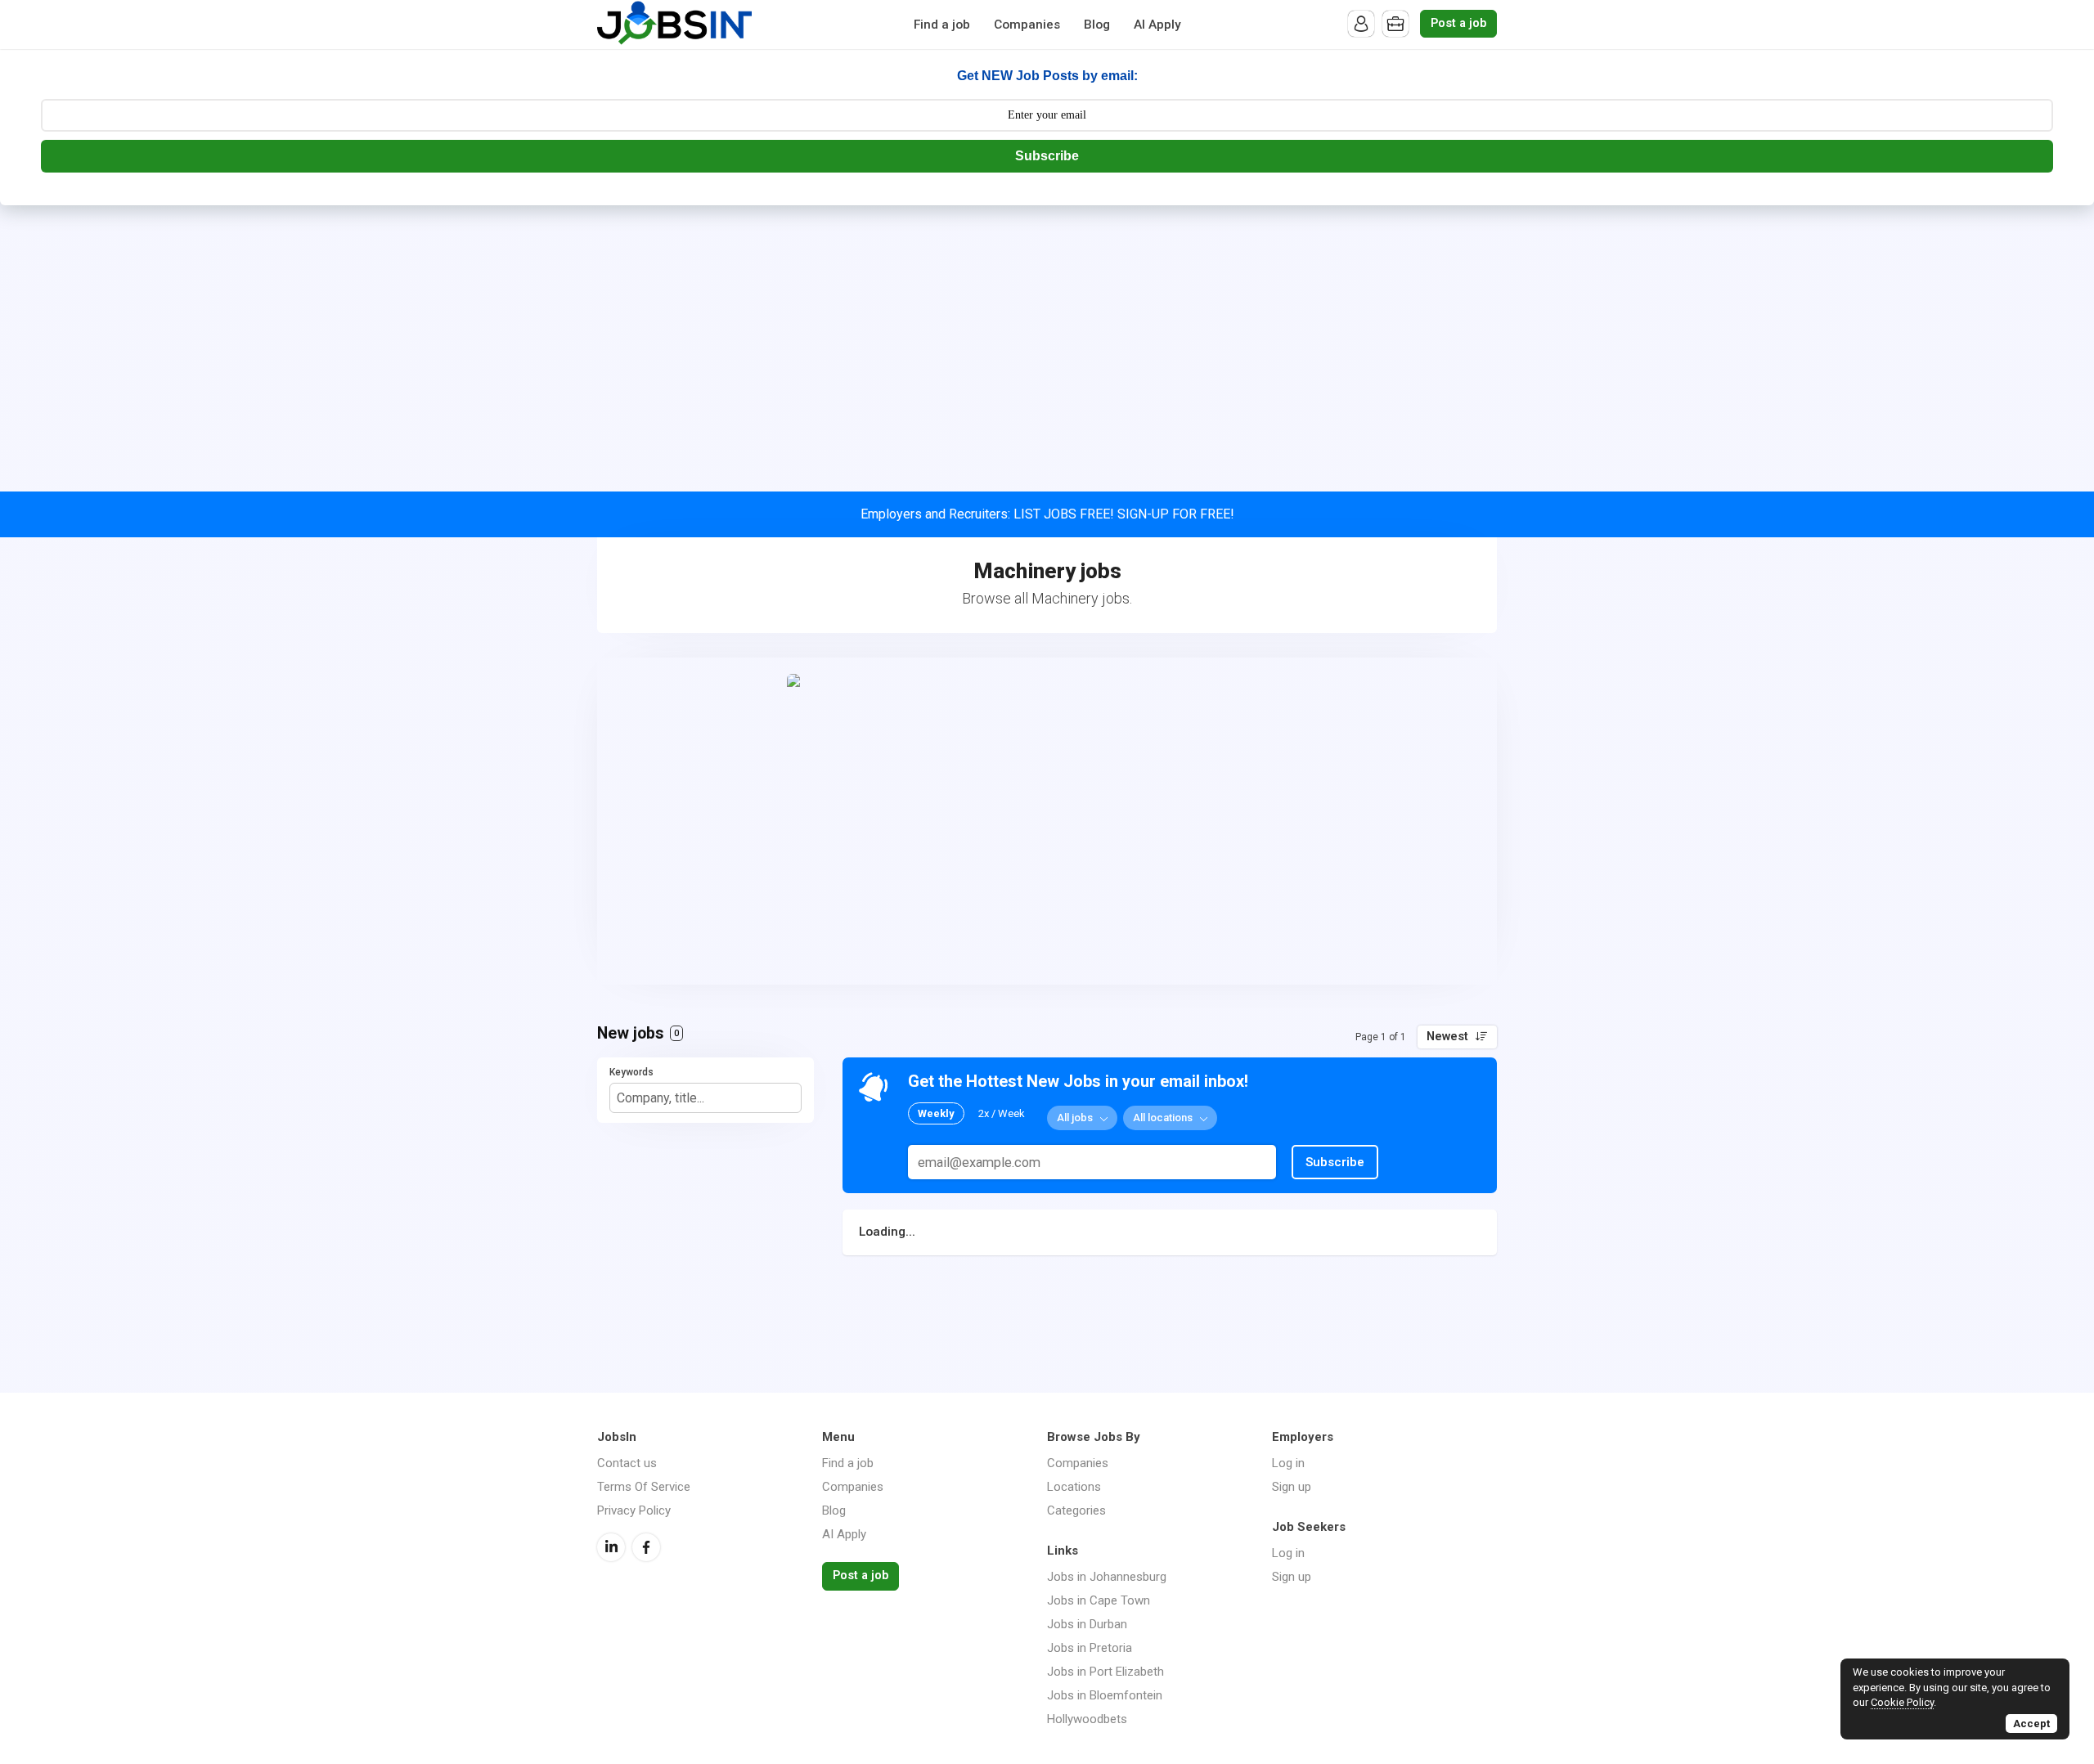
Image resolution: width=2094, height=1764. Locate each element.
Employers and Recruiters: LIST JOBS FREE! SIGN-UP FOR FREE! (1047, 514)
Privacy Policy (634, 1510)
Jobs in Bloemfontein (1105, 1695)
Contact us (627, 1463)
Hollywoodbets (1087, 1719)
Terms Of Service (644, 1487)
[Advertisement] (1047, 328)
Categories (1076, 1510)
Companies (1027, 25)
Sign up (1292, 1487)
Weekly (936, 1113)
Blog (1097, 25)
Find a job (942, 25)
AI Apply (1157, 25)
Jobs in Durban (1087, 1624)
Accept (2031, 1724)
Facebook (646, 1547)
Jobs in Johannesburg (1107, 1577)
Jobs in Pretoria (1090, 1648)
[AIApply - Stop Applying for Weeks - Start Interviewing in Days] (1047, 821)
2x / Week (1002, 1113)
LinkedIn (611, 1547)
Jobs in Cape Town (1099, 1600)
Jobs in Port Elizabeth (1105, 1672)
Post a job (1458, 23)
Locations (1074, 1487)
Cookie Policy (1902, 1702)
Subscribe (1047, 156)
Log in (1288, 1463)
